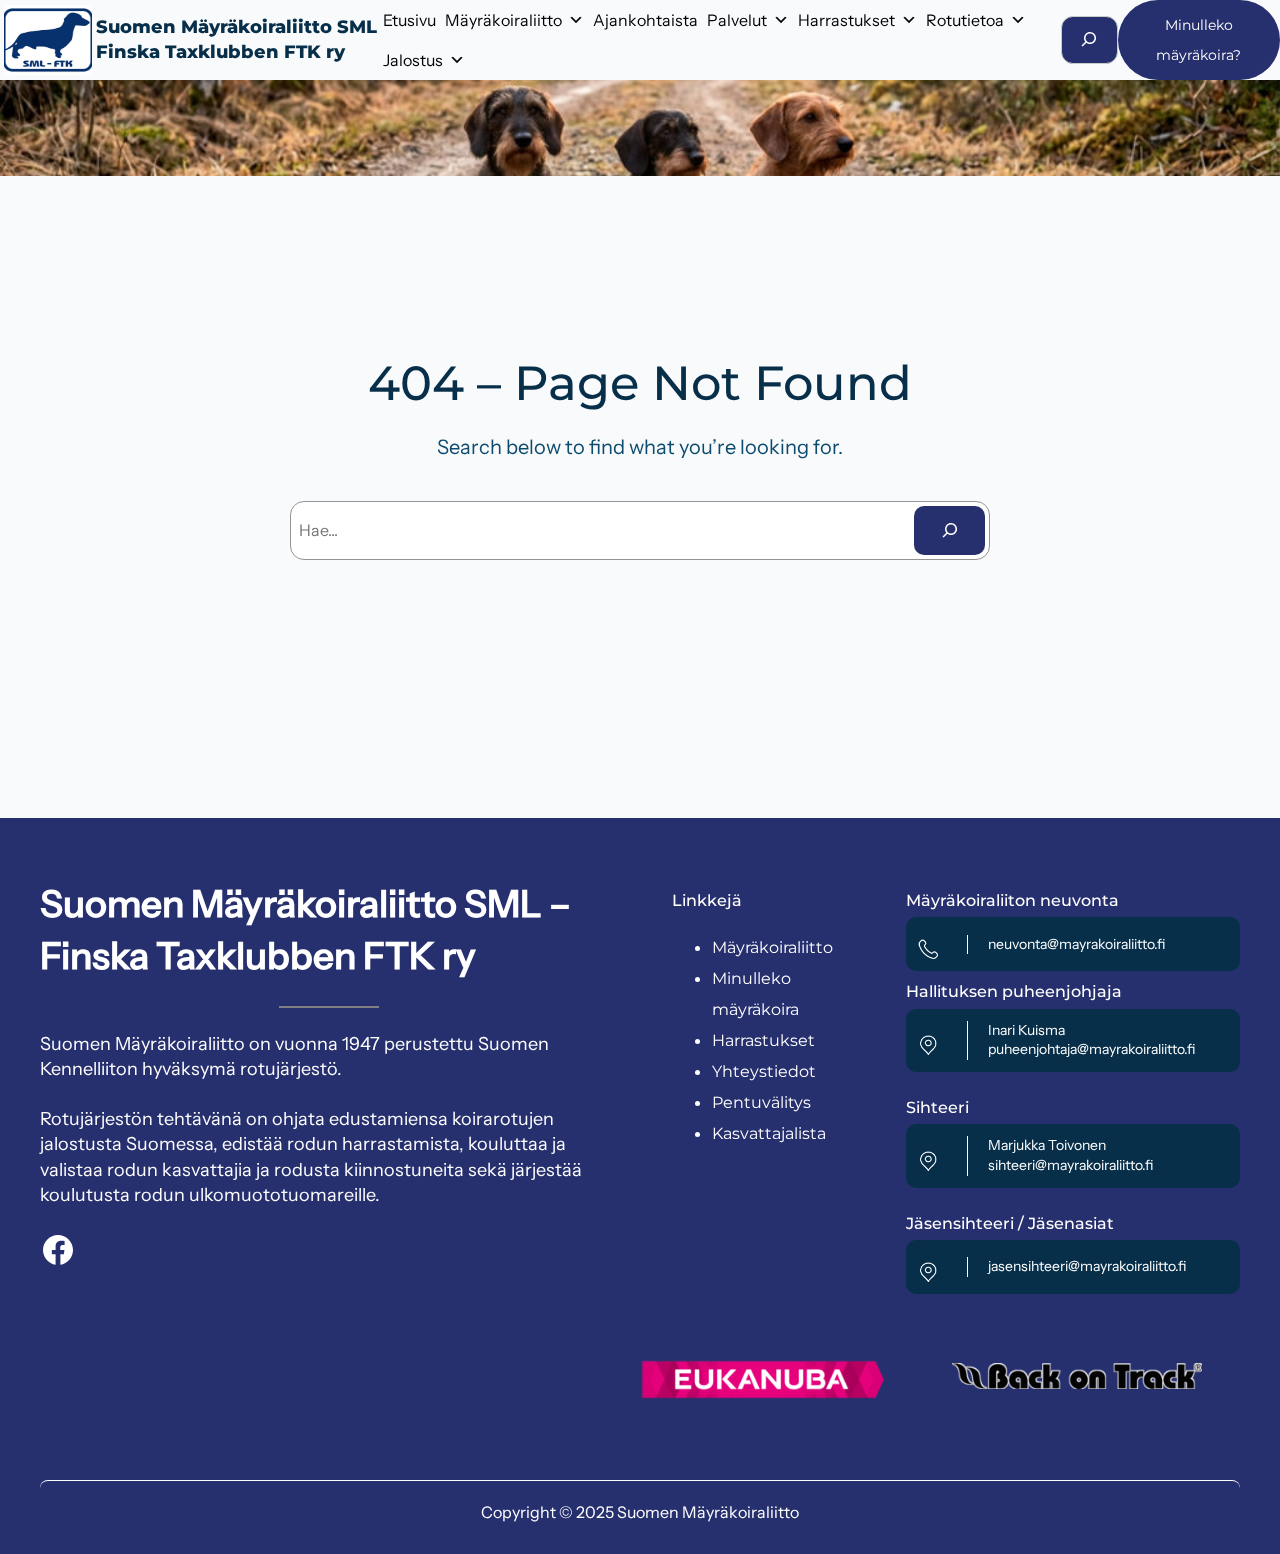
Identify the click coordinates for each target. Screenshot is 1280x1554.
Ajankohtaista (645, 20)
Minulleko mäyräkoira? (1198, 40)
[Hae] (949, 530)
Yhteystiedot (764, 1071)
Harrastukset (846, 20)
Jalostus (413, 60)
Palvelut (737, 20)
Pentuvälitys (761, 1102)
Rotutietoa (965, 20)
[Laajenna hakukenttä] (1089, 40)
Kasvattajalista (769, 1133)
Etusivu (409, 20)
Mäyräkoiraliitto (503, 20)
